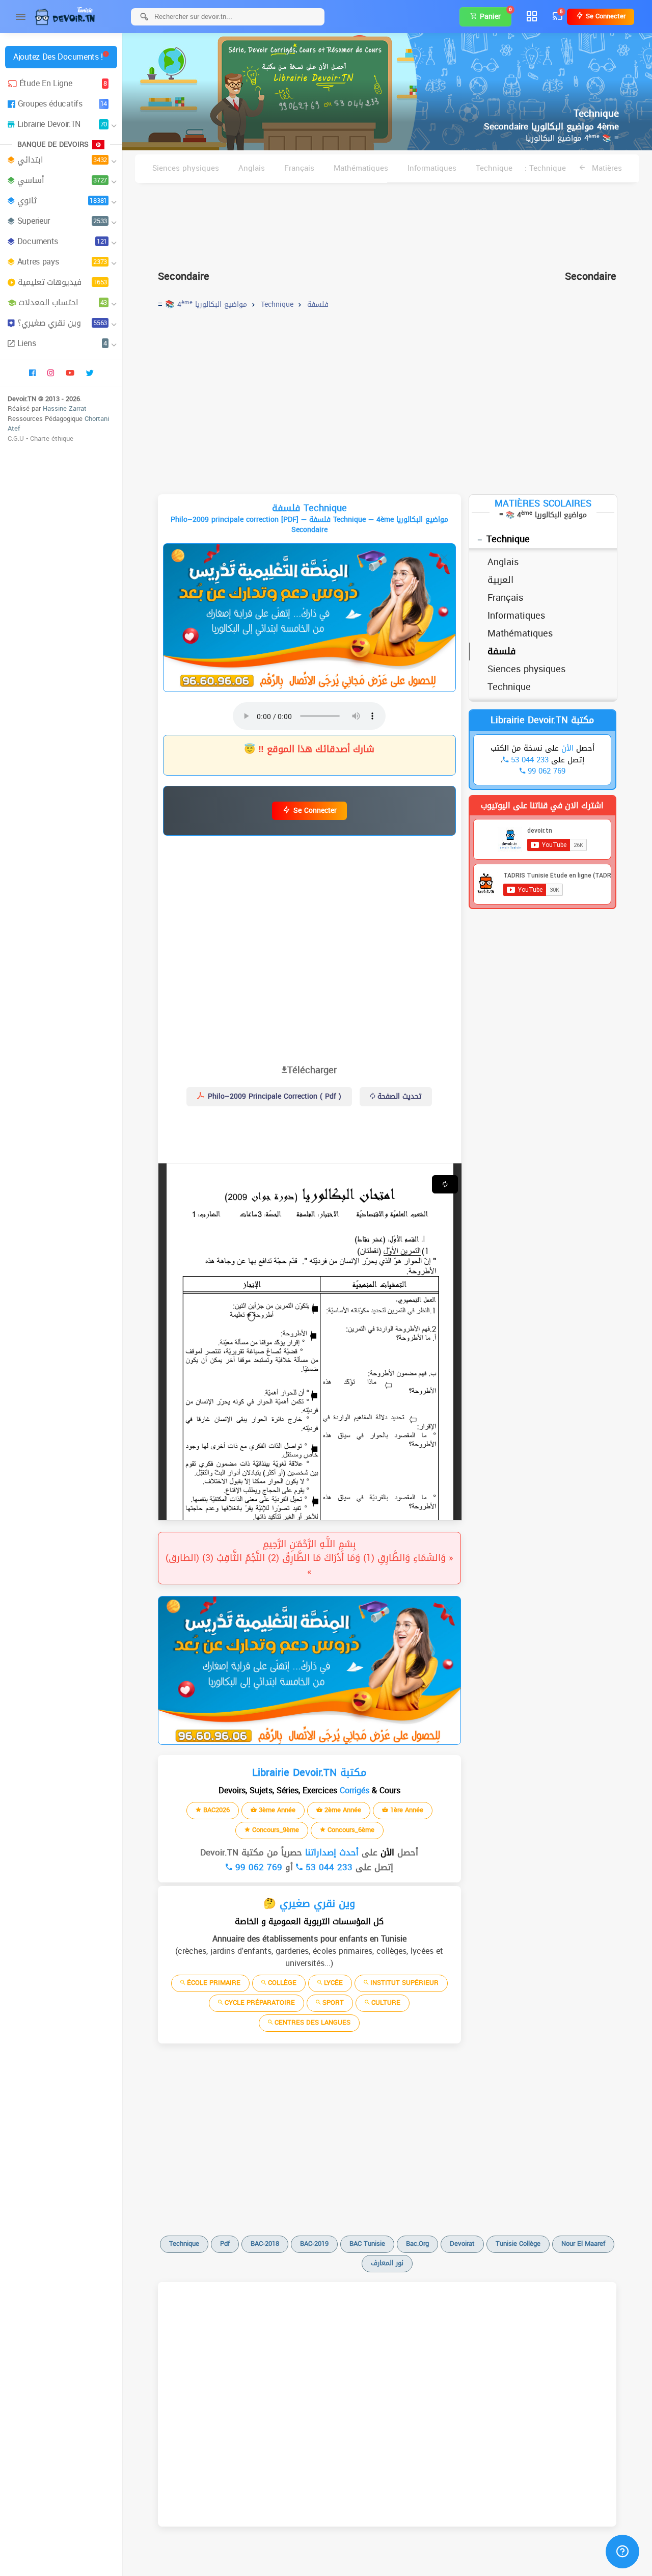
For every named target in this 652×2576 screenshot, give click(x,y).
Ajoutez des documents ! (58, 57)
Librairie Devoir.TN (62, 124)
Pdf (225, 2243)
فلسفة (502, 651)
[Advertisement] (387, 222)
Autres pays (62, 262)
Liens (62, 343)
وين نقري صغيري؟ (62, 323)
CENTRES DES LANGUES (311, 2022)
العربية (500, 580)
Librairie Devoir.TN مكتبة (542, 720)
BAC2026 (215, 1810)
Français (299, 168)
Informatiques (432, 168)
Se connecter (605, 16)
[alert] (309, 618)
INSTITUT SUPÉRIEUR (403, 1983)
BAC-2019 (314, 2243)
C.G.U (16, 439)
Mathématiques (361, 168)
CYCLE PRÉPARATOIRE (259, 2002)
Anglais (252, 168)
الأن (386, 1852)
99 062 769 (257, 1867)
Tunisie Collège (518, 2243)
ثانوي (62, 201)
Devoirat (462, 2243)
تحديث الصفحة (398, 1096)
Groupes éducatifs (62, 104)
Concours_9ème (275, 1830)
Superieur (62, 221)
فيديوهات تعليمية (62, 282)
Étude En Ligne (63, 83)
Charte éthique (52, 439)
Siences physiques (186, 168)
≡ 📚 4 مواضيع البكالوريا (572, 138)
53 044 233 (328, 1867)
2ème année (342, 1810)
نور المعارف (387, 2263)
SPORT (332, 2002)
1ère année (406, 1810)
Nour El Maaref (583, 2243)
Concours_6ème (350, 1830)
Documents (62, 241)
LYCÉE (332, 1983)
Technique (494, 168)
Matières (606, 168)
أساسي (62, 180)
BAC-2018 (265, 2243)
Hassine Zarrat (65, 408)
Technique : (545, 168)
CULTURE (385, 2002)
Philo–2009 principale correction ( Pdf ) (273, 1096)
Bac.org (417, 2243)
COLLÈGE (281, 1983)
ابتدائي (62, 160)
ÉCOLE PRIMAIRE (213, 1983)
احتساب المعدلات (63, 302)
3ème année (276, 1810)
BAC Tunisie (367, 2243)
